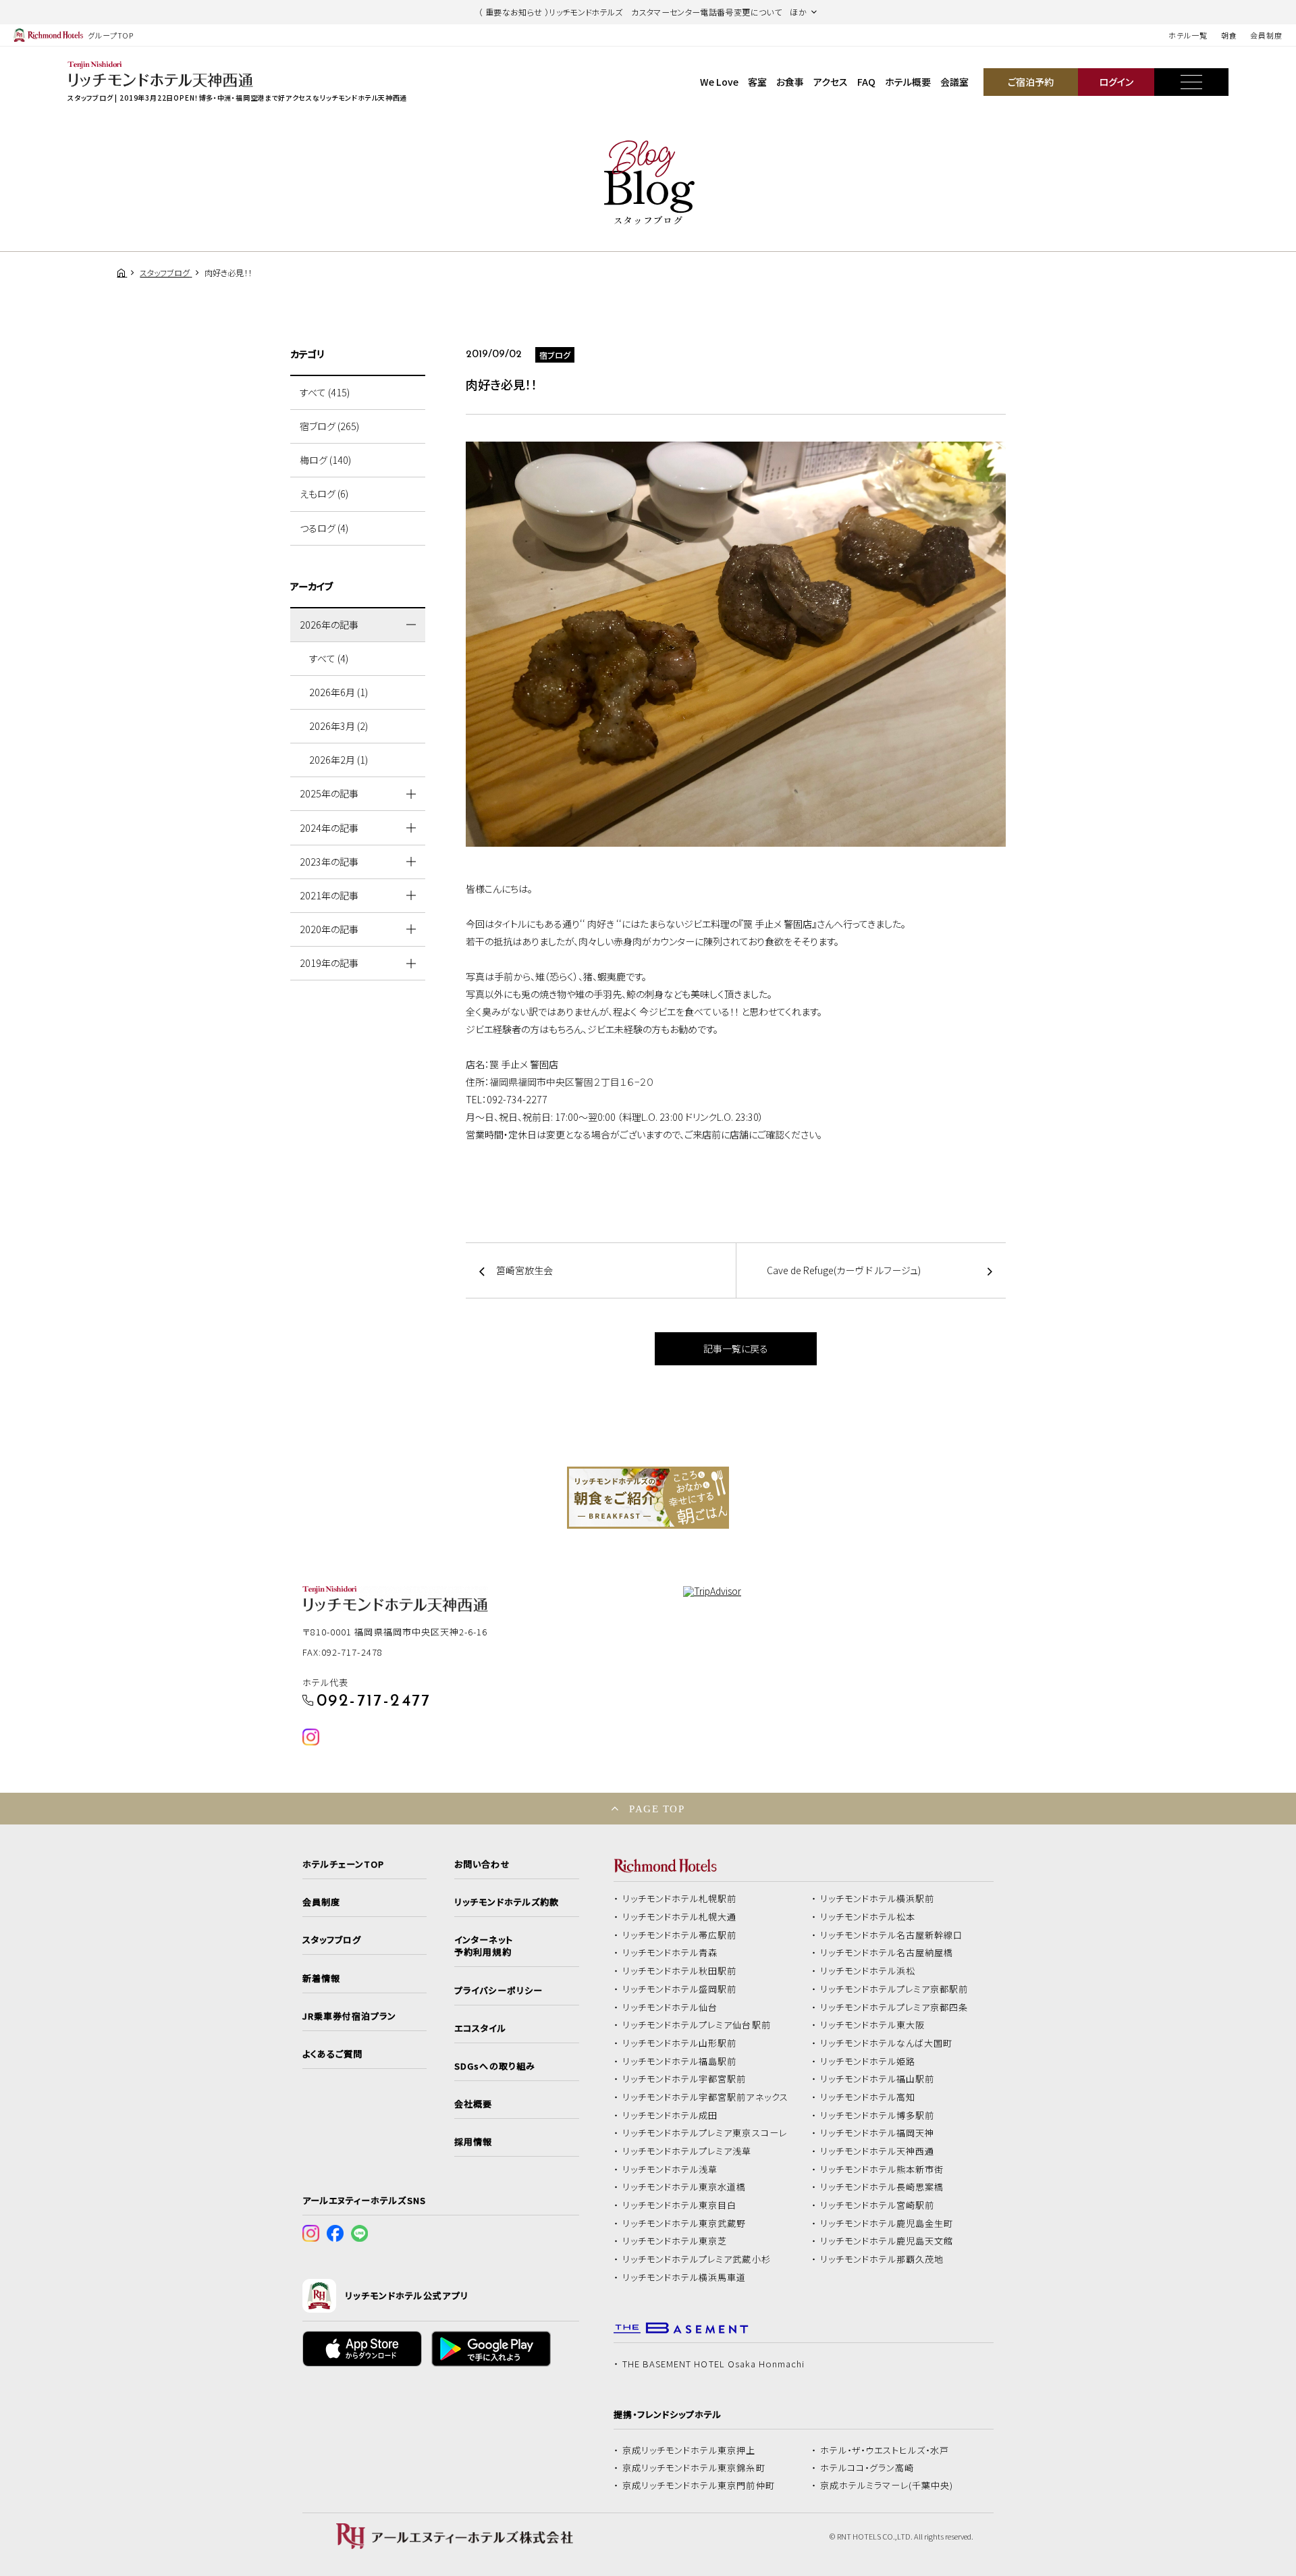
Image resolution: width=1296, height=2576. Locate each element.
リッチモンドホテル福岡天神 (878, 2133)
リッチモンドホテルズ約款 (507, 1902)
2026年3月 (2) (339, 726)
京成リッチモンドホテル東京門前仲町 (699, 2486)
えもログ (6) (324, 494)
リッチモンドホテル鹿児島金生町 (887, 2224)
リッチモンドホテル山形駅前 (680, 2043)
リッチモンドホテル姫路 (868, 2061)
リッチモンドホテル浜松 (868, 1971)
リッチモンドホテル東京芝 (675, 2241)
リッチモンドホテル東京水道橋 (684, 2187)
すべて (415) (325, 392)
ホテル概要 (908, 82)
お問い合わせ (482, 1864)
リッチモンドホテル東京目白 (680, 2205)
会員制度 (1266, 35)
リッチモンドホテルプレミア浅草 (687, 2151)
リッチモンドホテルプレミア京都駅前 (894, 1989)
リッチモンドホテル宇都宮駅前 (684, 2079)
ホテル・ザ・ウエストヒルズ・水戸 (885, 2450)
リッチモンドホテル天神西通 (878, 2151)
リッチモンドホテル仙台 (670, 2007)
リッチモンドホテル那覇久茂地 (882, 2259)
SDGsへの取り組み (494, 2066)
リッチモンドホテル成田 (670, 2115)
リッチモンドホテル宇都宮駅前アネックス (705, 2097)
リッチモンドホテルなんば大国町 (887, 2043)
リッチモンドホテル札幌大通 (680, 1917)
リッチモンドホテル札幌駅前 (680, 1899)
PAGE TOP (657, 1809)
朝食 (1229, 35)
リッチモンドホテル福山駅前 (878, 2079)
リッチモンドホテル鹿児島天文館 (887, 2241)
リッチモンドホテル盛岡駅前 (680, 1989)
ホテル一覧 (1188, 35)
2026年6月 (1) (339, 692)
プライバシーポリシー (498, 1991)
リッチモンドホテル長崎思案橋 (882, 2187)
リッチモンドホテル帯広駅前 (680, 1935)
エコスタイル (480, 2028)
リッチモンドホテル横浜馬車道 (684, 2278)
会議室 (954, 82)
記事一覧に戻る (736, 1348)
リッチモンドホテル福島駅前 (680, 2061)
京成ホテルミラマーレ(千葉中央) (887, 2486)
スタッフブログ (332, 1940)
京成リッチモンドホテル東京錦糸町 (694, 2468)
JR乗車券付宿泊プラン (350, 2016)
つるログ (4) (324, 528)
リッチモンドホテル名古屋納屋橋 (887, 1953)
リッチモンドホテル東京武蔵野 (684, 2224)
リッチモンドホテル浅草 (670, 2170)
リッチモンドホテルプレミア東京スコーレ (705, 2133)
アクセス (831, 82)
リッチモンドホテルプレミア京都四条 (894, 2007)
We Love (719, 82)
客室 (757, 82)
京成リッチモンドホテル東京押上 (689, 2450)
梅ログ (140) (325, 460)
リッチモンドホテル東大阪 (873, 2025)
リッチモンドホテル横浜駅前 (878, 1899)
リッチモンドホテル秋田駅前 (680, 1971)
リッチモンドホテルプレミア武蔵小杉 (697, 2259)
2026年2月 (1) (339, 760)
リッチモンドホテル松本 (868, 1917)
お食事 (790, 82)
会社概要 (473, 2104)
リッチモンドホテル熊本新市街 (882, 2170)
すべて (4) (329, 658)
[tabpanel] (648, 1498)
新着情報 (321, 1978)
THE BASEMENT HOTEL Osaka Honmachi (713, 2364)
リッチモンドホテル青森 (670, 1953)
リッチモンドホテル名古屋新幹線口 (892, 1935)
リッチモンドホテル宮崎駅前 (878, 2205)
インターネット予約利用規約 (483, 1946)
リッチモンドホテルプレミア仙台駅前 (697, 2025)
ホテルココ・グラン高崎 (867, 2468)
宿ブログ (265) (329, 426)
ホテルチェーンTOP (343, 1864)
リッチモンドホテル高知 (868, 2097)
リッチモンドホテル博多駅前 (878, 2115)
